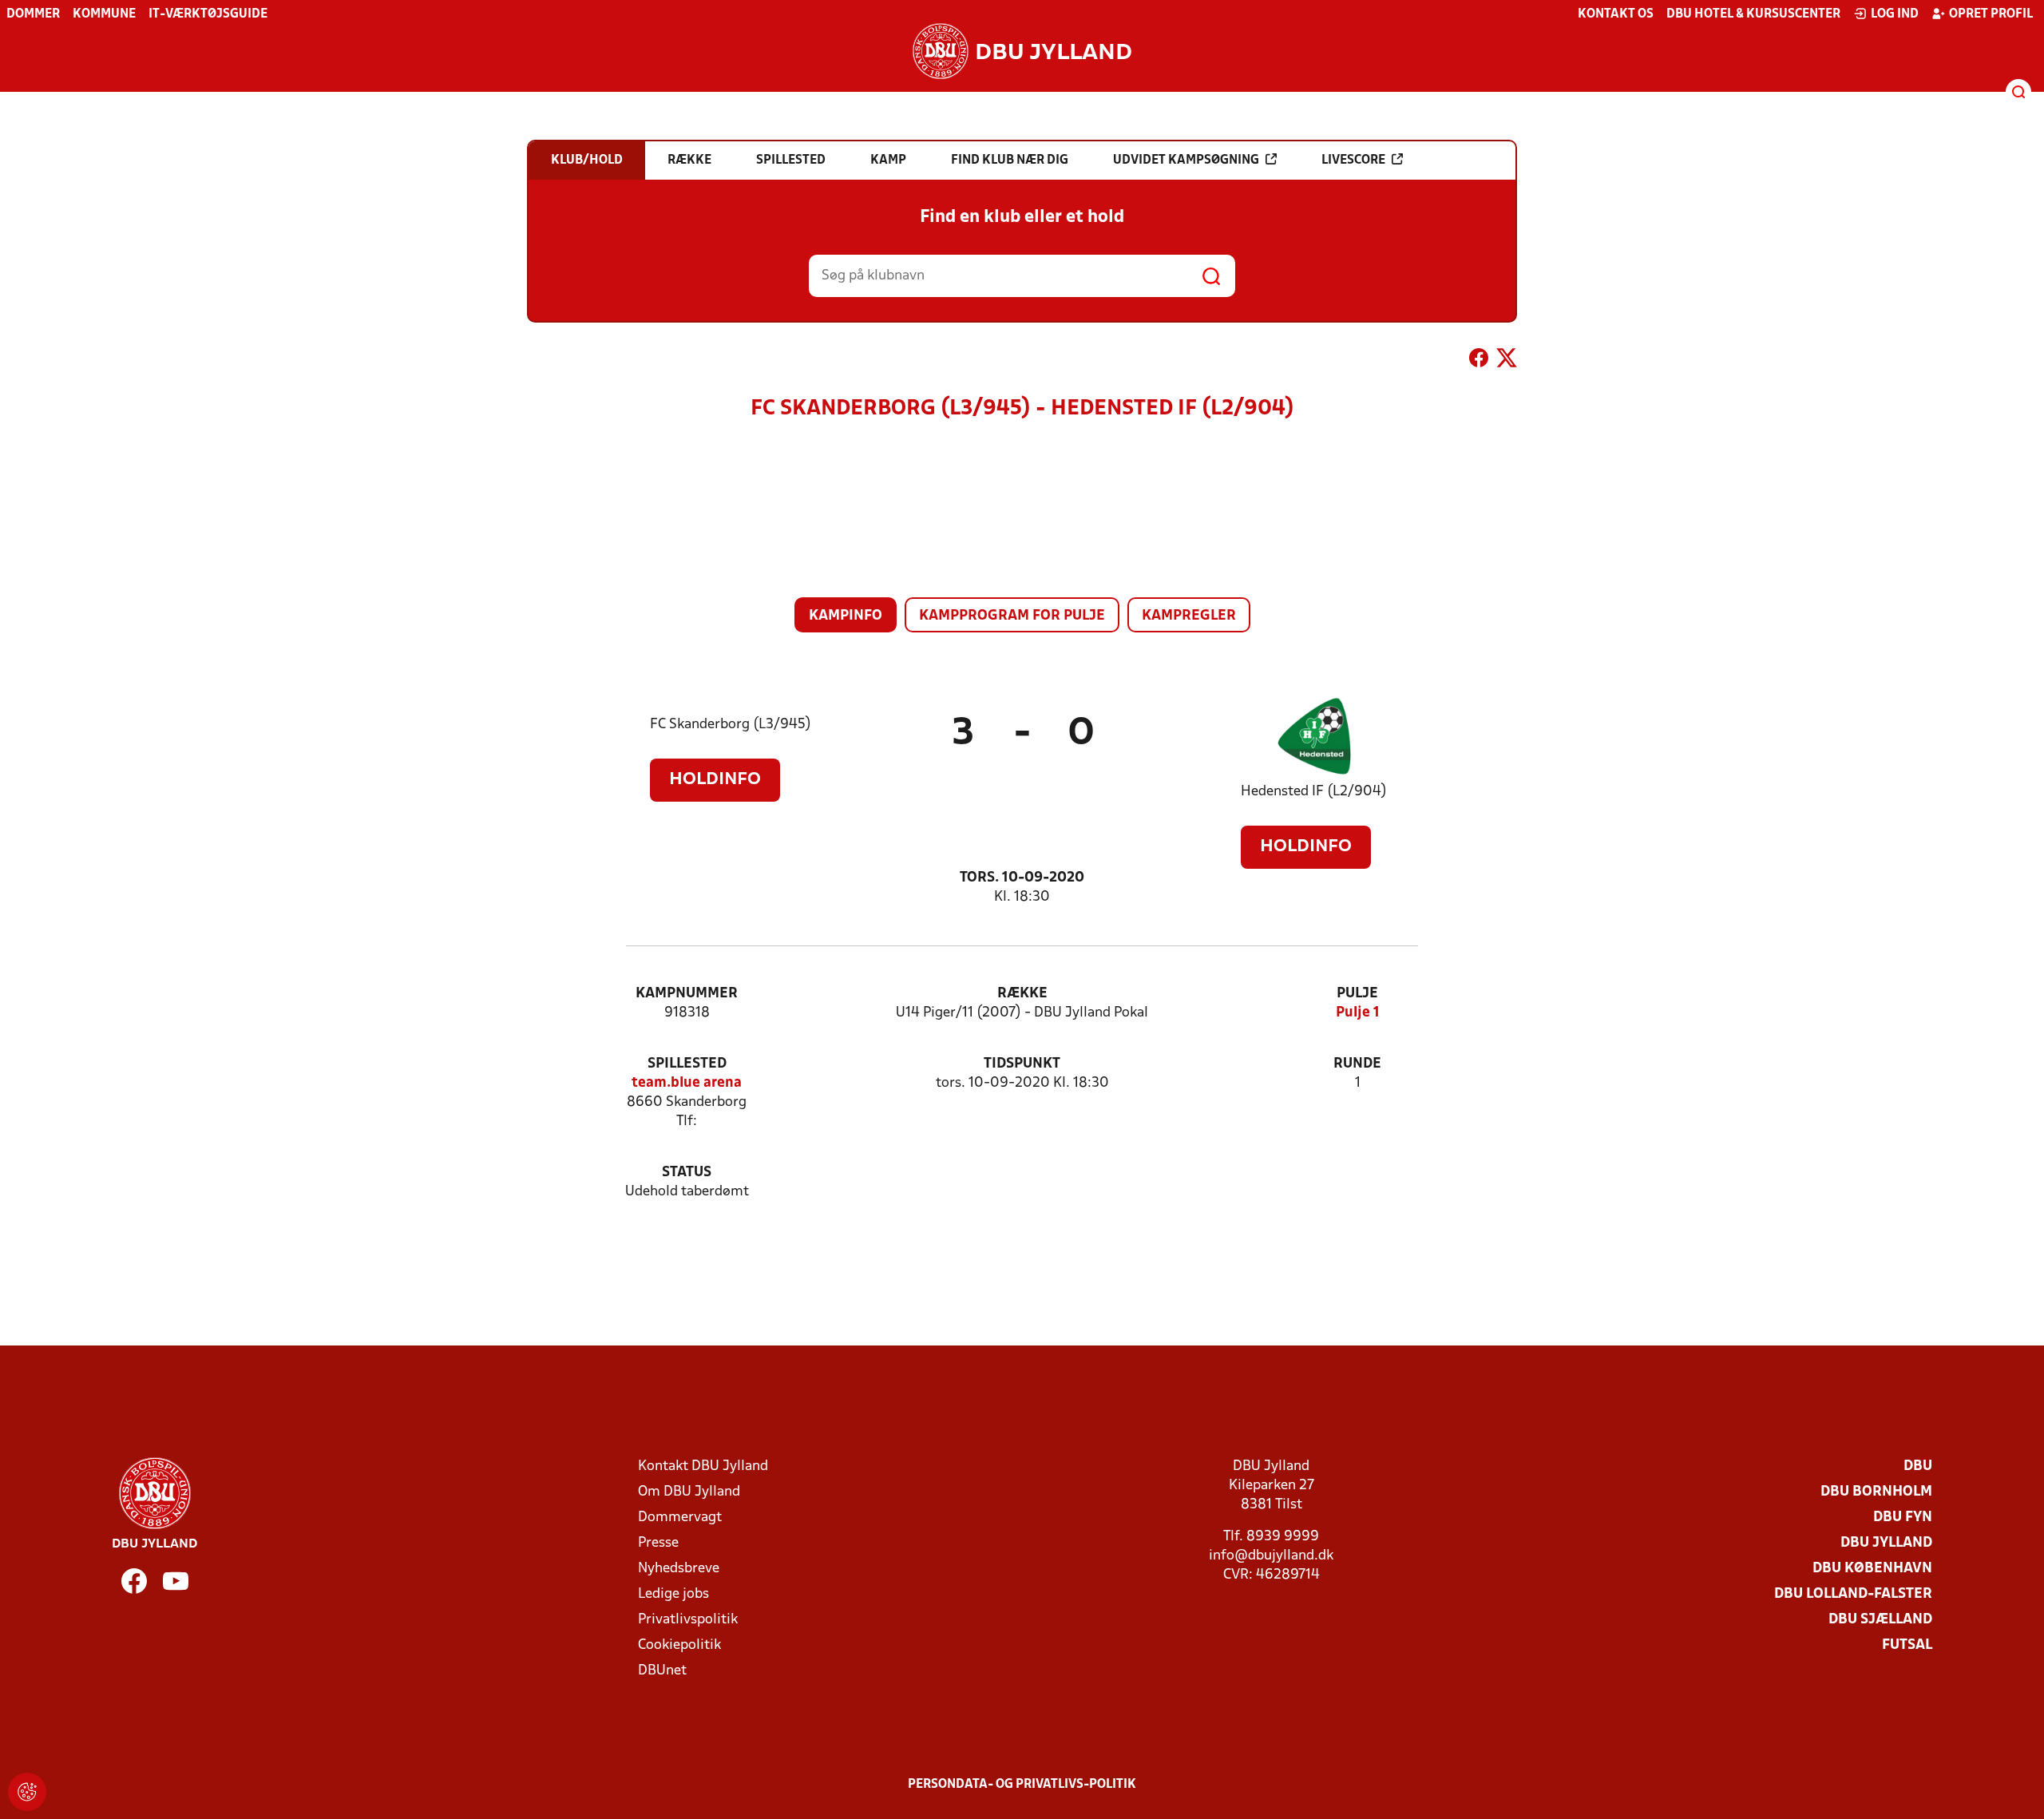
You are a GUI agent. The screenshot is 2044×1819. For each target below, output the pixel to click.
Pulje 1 (1358, 1013)
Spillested (687, 1064)
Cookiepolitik (679, 1645)
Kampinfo (846, 616)
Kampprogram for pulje (1012, 616)
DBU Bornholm (1876, 1492)
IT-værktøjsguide (208, 14)
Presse (658, 1543)
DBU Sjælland (1880, 1620)
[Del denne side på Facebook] (1479, 361)
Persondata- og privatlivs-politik (1022, 1785)
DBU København (1872, 1569)
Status (687, 1173)
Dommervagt (680, 1518)
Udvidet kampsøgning (1186, 160)
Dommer (33, 14)
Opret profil (1991, 14)
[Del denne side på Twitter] (1507, 361)
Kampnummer (687, 994)
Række (1022, 994)
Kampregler (1189, 616)
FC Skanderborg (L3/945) (731, 725)
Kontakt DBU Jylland (703, 1466)
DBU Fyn (1903, 1518)
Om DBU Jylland (689, 1492)
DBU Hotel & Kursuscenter (1753, 14)
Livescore (1353, 160)
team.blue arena (687, 1083)
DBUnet (662, 1671)
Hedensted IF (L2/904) (1314, 792)
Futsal (1907, 1645)
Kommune (104, 14)
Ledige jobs (673, 1594)
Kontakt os (1616, 14)
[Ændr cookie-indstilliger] (27, 1792)
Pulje (1357, 994)
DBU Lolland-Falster (1853, 1594)
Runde (1357, 1064)
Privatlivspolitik (688, 1620)
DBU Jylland (1886, 1543)
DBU (1918, 1466)
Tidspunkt (1022, 1064)
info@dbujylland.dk (1271, 1556)
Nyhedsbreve (679, 1569)
